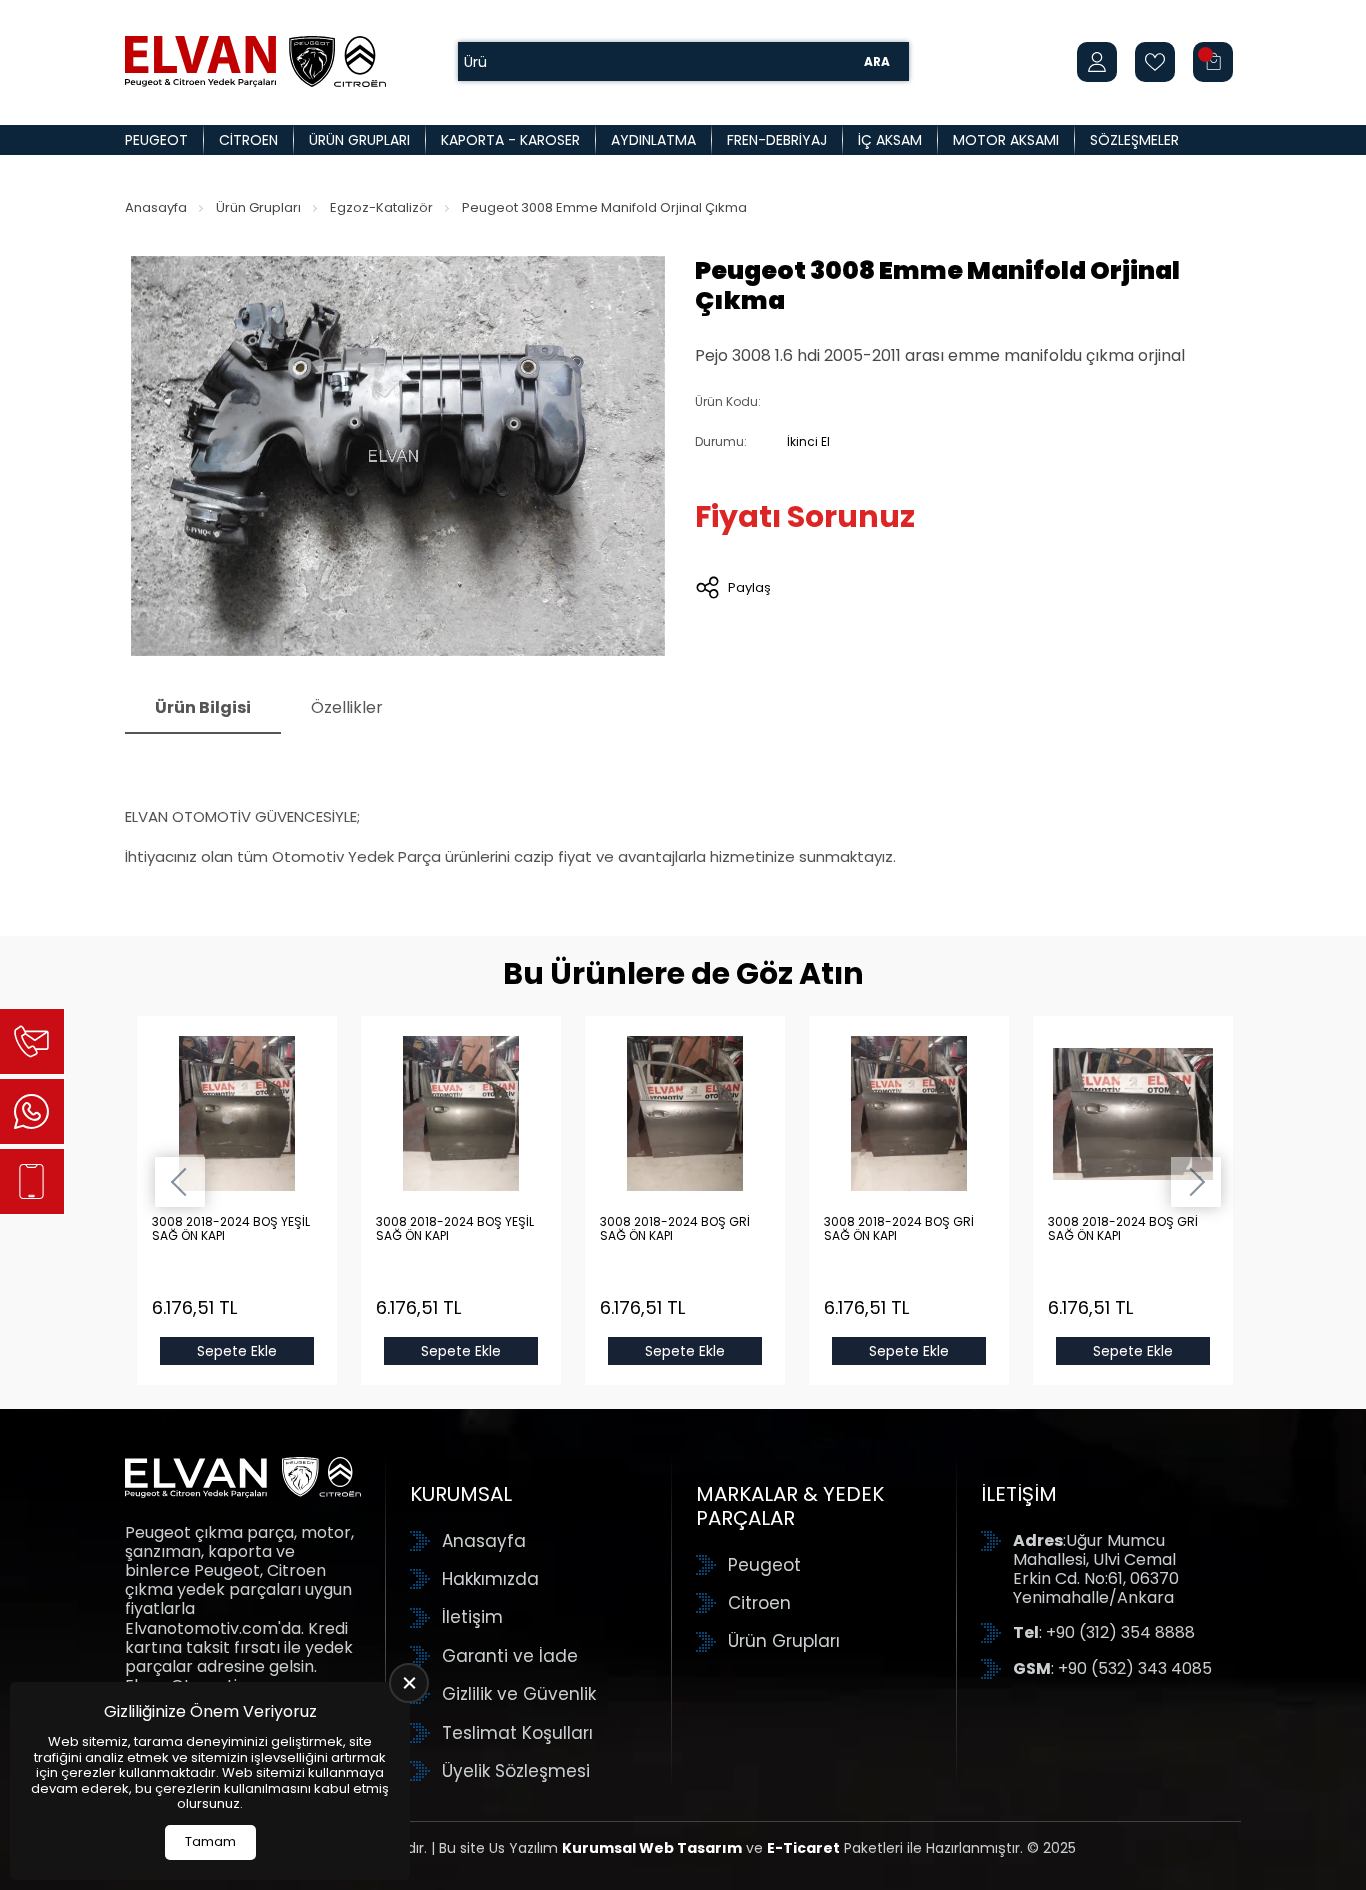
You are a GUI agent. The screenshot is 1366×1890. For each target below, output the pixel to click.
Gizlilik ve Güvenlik (519, 1694)
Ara (877, 61)
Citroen (248, 140)
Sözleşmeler (1134, 140)
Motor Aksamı (1006, 140)
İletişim (472, 1617)
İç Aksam (890, 140)
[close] (409, 1683)
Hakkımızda (490, 1579)
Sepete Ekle (237, 1351)
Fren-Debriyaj (777, 140)
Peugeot (156, 140)
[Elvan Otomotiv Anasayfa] (255, 61)
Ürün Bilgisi (203, 707)
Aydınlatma (653, 140)
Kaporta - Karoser (510, 140)
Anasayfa (156, 207)
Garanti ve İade (510, 1656)
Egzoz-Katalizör (381, 207)
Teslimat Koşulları (517, 1733)
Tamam (210, 1841)
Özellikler (347, 707)
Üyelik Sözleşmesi (516, 1771)
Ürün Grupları (359, 140)
